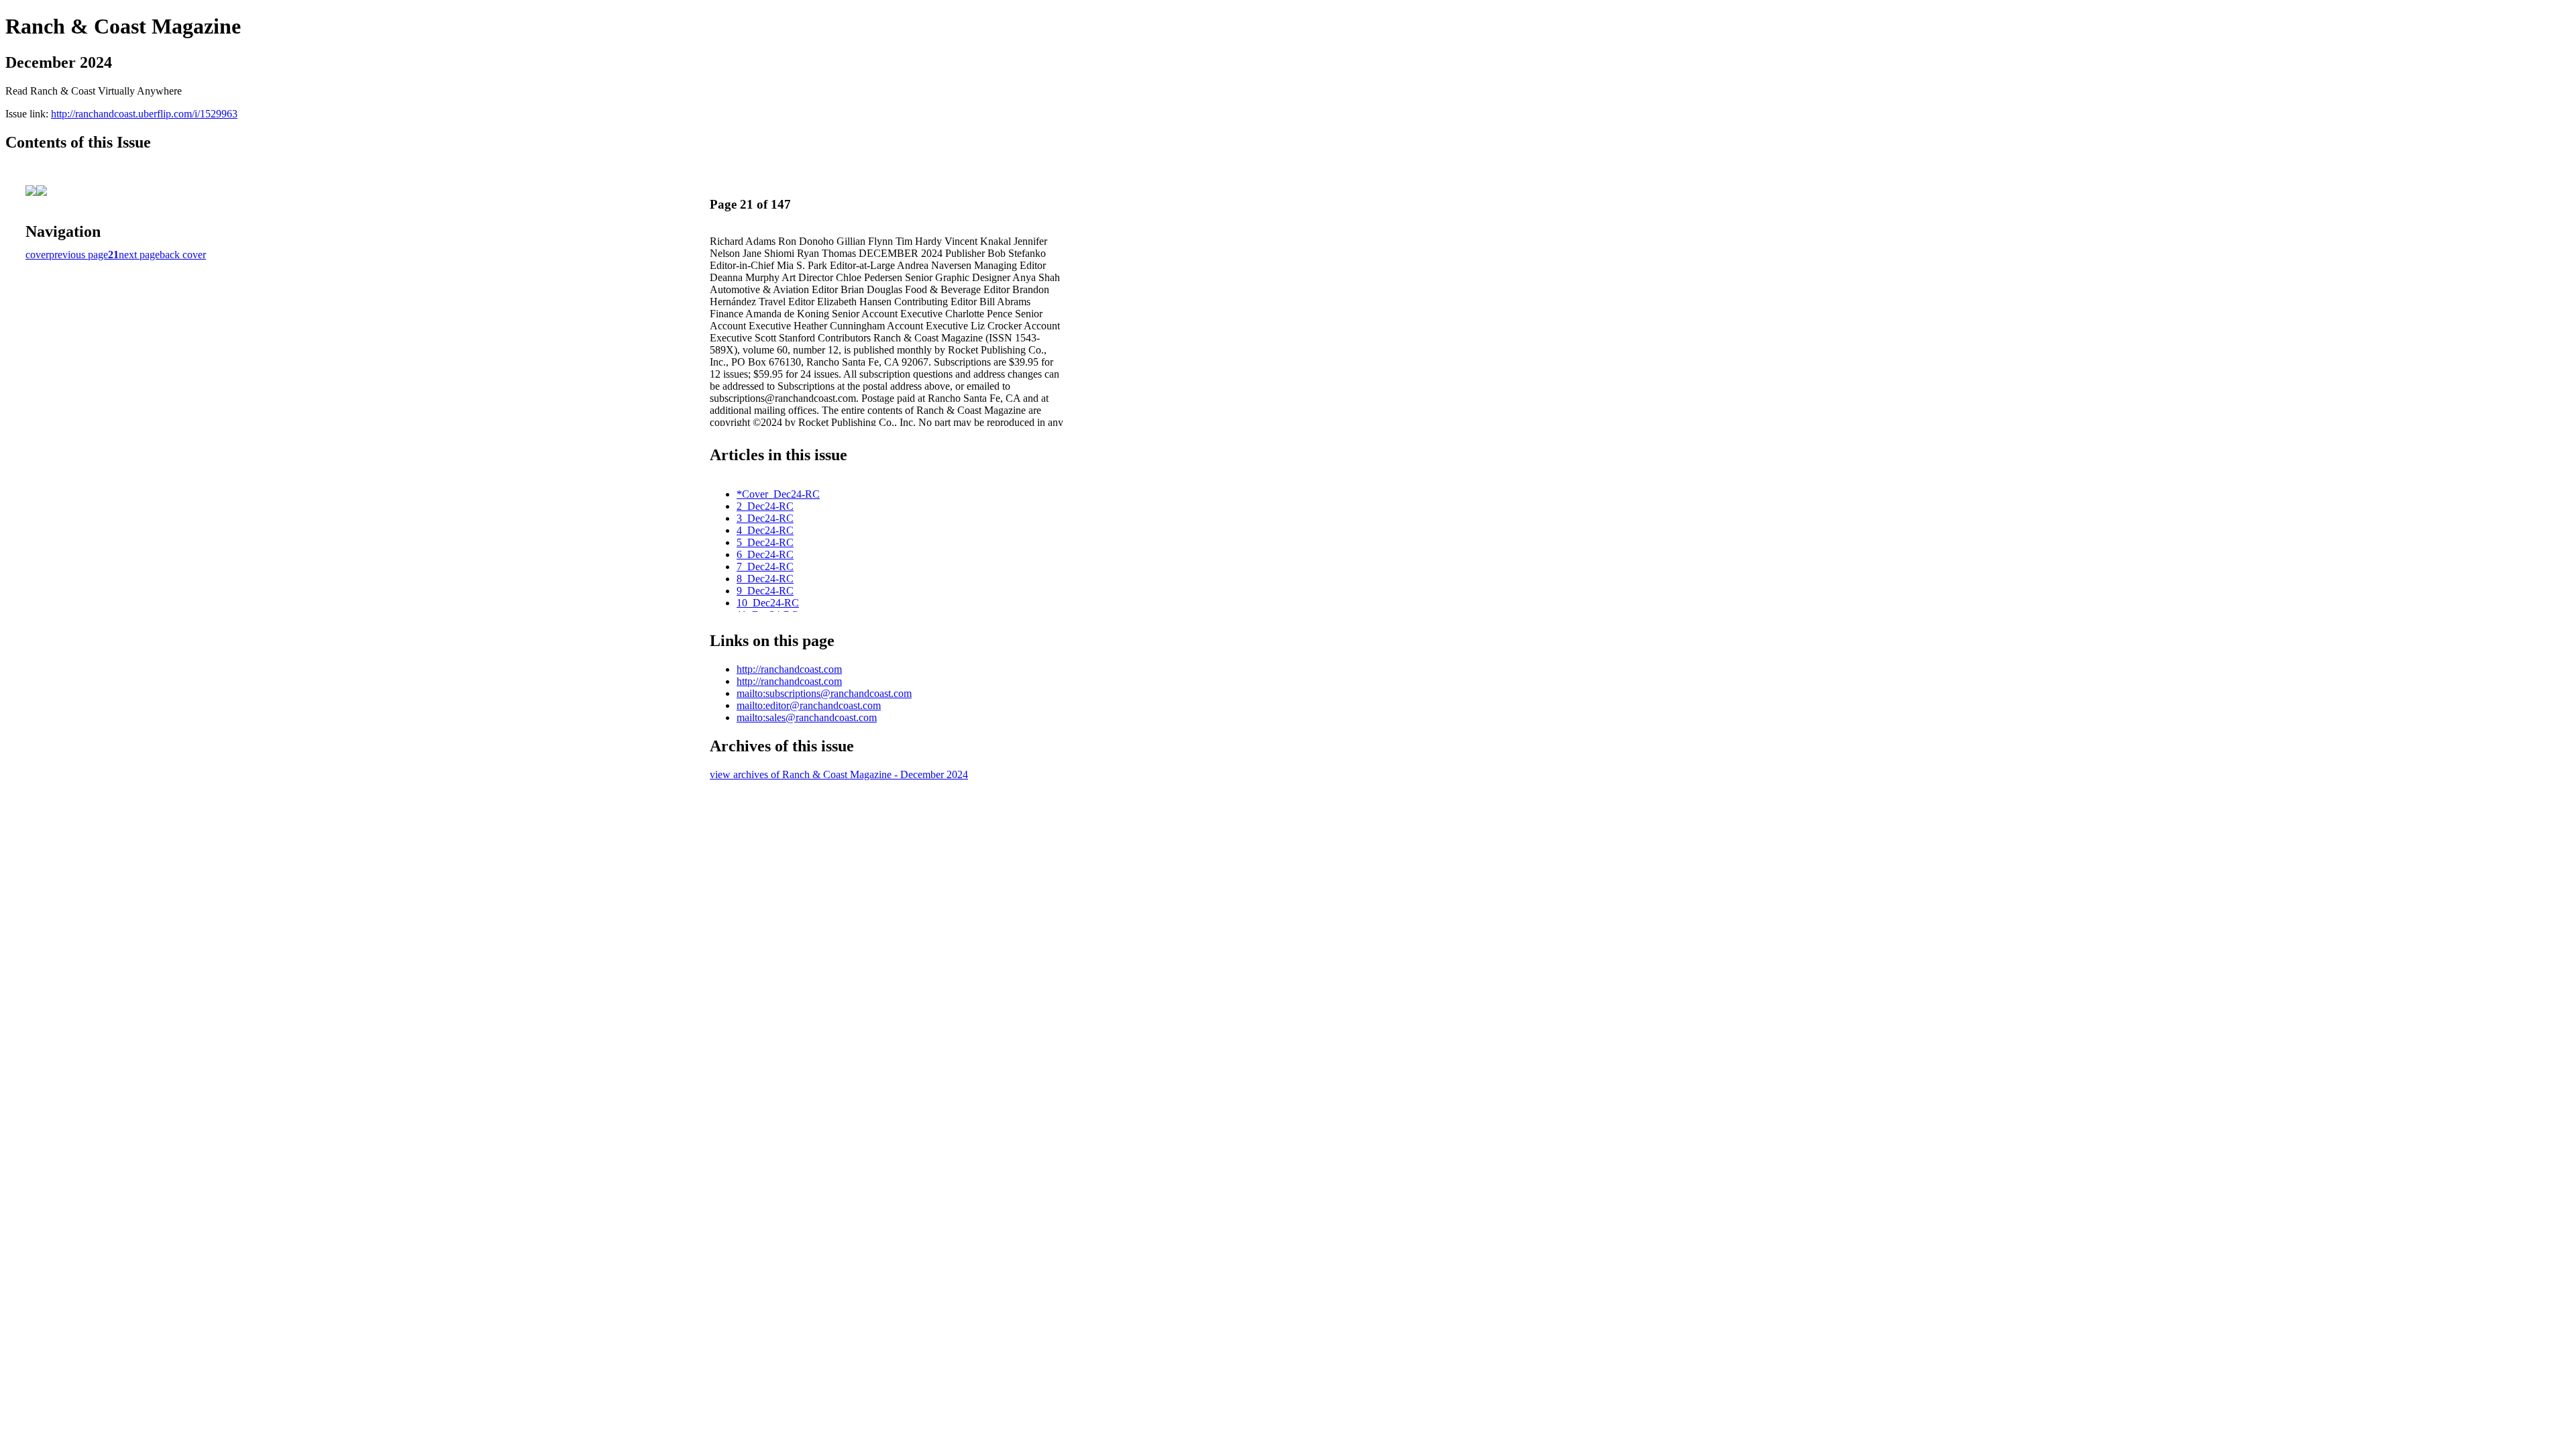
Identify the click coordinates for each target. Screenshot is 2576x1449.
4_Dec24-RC (765, 530)
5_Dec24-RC (765, 542)
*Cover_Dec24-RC (778, 494)
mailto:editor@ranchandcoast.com (809, 705)
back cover (183, 255)
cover (37, 255)
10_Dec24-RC (768, 603)
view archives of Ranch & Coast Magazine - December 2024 (839, 774)
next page (139, 255)
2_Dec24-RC (765, 506)
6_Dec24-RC (765, 554)
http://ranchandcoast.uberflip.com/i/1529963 (144, 114)
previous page (78, 255)
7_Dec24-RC (765, 567)
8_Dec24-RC (765, 579)
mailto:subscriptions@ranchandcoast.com (824, 693)
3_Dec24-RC (765, 518)
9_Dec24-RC (765, 591)
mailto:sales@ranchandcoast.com (807, 717)
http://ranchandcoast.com (789, 669)
